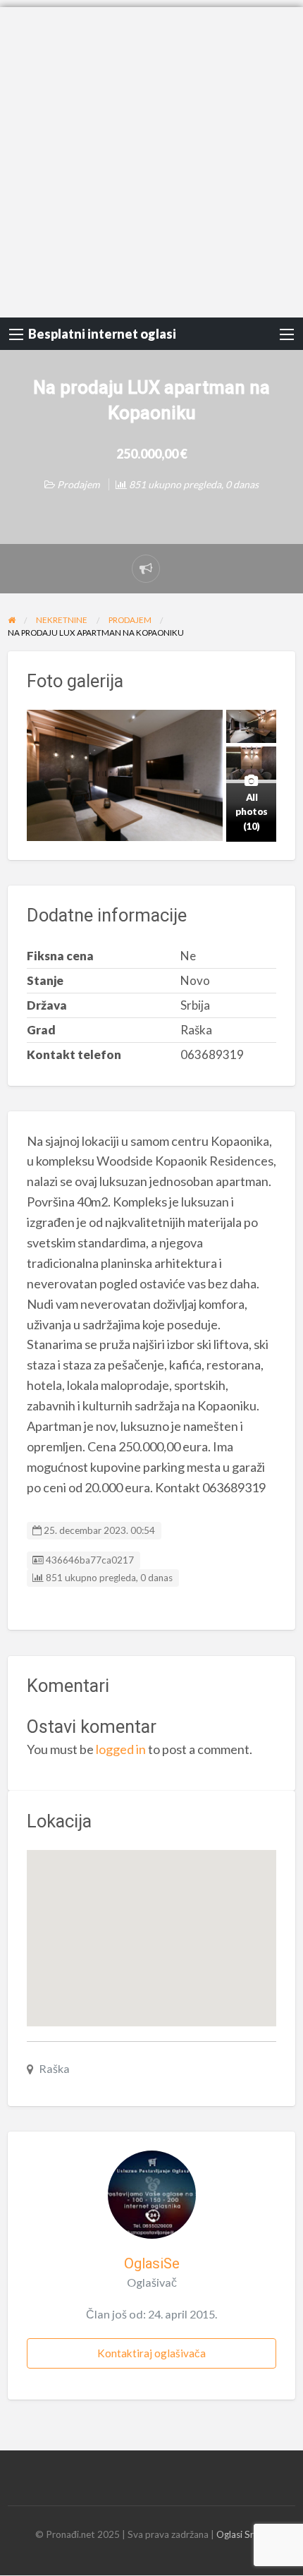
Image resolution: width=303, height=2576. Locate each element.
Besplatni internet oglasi (102, 334)
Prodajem (78, 484)
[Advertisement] (151, 159)
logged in (121, 1749)
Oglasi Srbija (242, 2534)
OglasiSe (152, 2263)
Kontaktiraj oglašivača (151, 2353)
